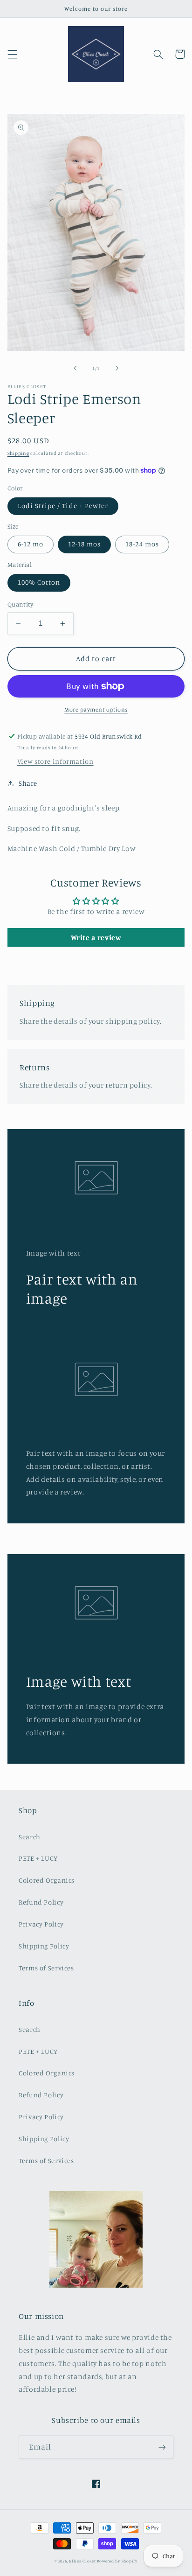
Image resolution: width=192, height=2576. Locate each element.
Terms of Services (46, 1968)
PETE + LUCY (38, 1858)
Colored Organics (47, 1880)
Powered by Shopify (117, 2561)
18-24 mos (142, 544)
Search (30, 1837)
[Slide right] (117, 368)
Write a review (96, 937)
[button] (12, 54)
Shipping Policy (44, 1946)
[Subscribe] (162, 2447)
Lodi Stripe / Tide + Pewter (63, 506)
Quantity (20, 604)
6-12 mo (31, 544)
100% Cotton (39, 582)
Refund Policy (41, 1902)
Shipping (18, 453)
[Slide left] (75, 368)
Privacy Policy (41, 1924)
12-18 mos (84, 544)
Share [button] (28, 783)
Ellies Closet (82, 2561)
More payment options (96, 709)
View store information (55, 761)
